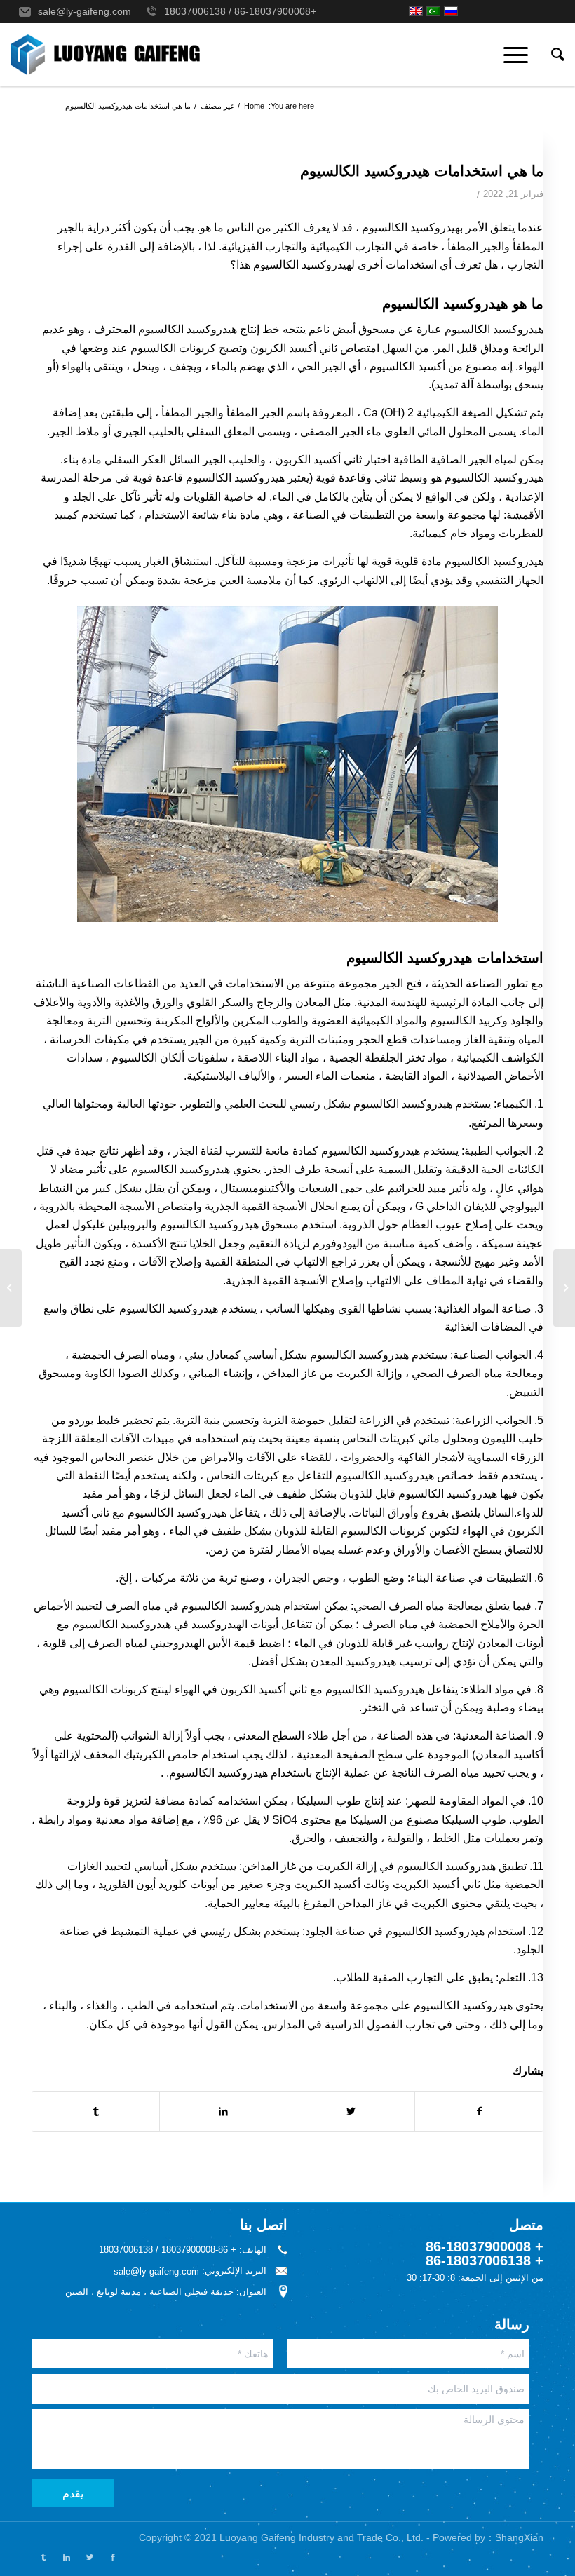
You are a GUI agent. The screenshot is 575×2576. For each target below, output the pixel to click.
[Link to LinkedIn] (66, 2557)
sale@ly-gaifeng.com (84, 11)
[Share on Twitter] (351, 2111)
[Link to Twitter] (89, 2557)
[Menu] (520, 55)
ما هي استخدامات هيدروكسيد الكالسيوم (422, 171)
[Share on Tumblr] (96, 2111)
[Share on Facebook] (479, 2111)
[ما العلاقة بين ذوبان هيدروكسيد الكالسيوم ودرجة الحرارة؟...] (564, 1288)
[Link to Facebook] (113, 2557)
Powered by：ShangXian (488, 2537)
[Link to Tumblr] (43, 2557)
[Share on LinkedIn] (223, 2111)
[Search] (551, 55)
